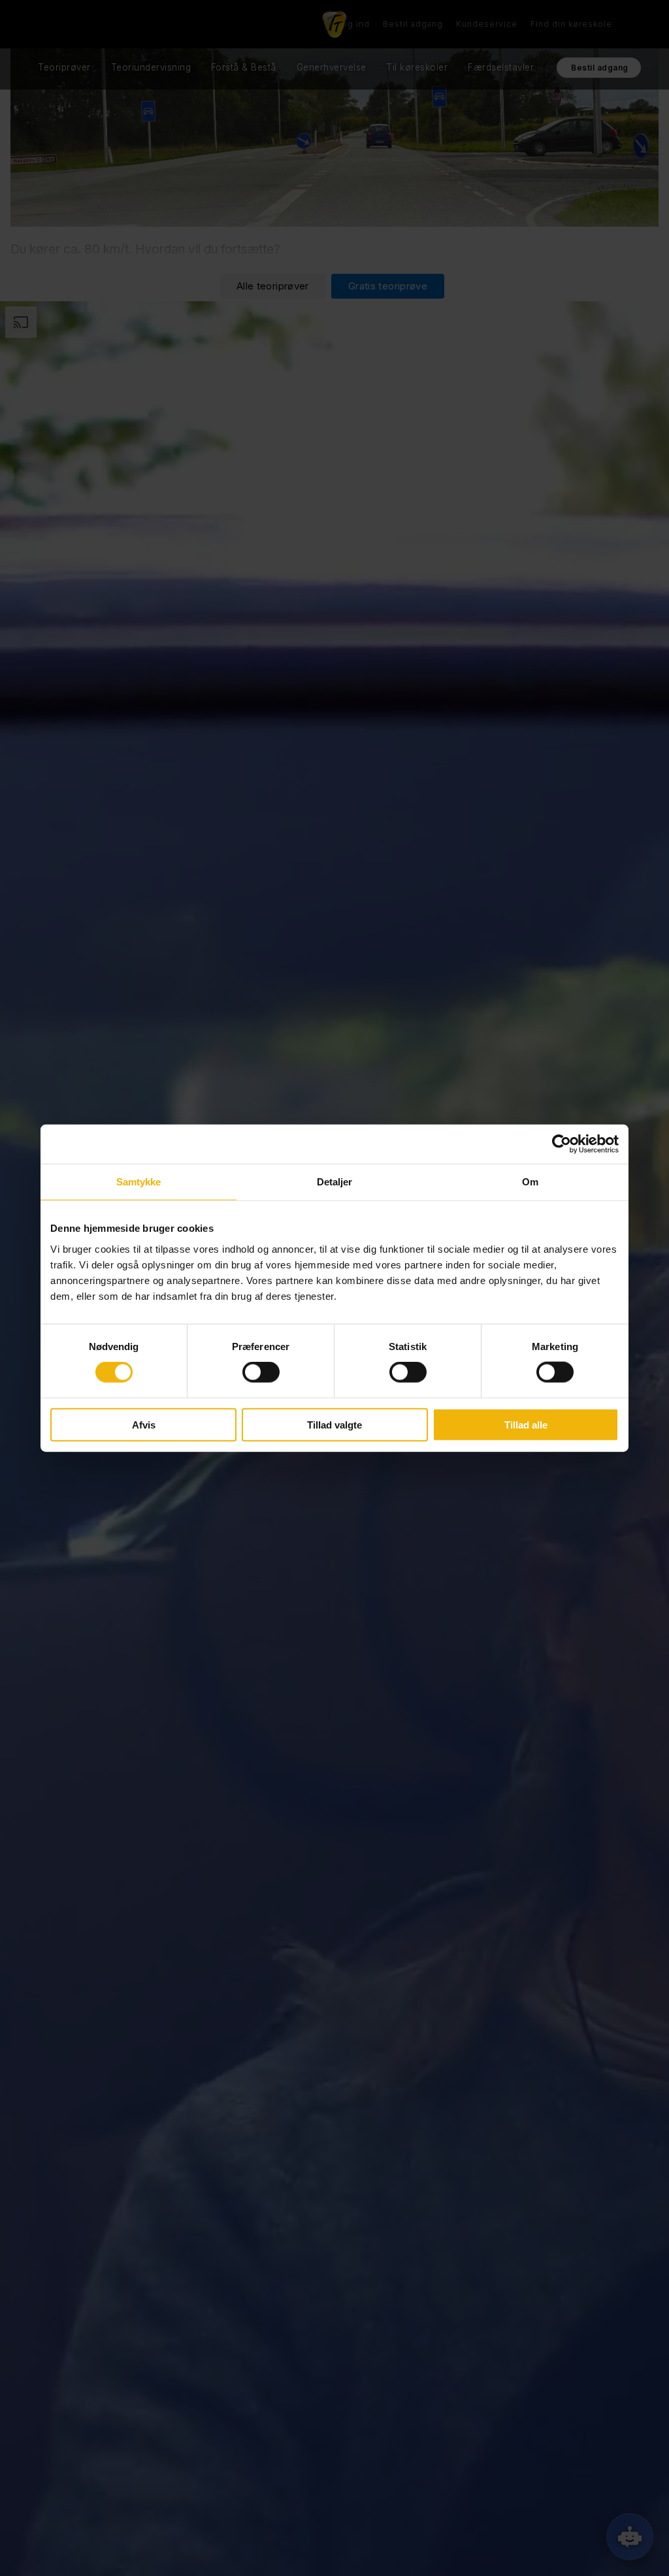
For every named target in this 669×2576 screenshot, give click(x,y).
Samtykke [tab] (139, 1182)
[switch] (261, 1372)
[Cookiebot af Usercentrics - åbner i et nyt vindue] (562, 1144)
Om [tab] (530, 1182)
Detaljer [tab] (335, 1182)
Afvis (144, 1424)
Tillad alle (526, 1424)
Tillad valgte (334, 1424)
